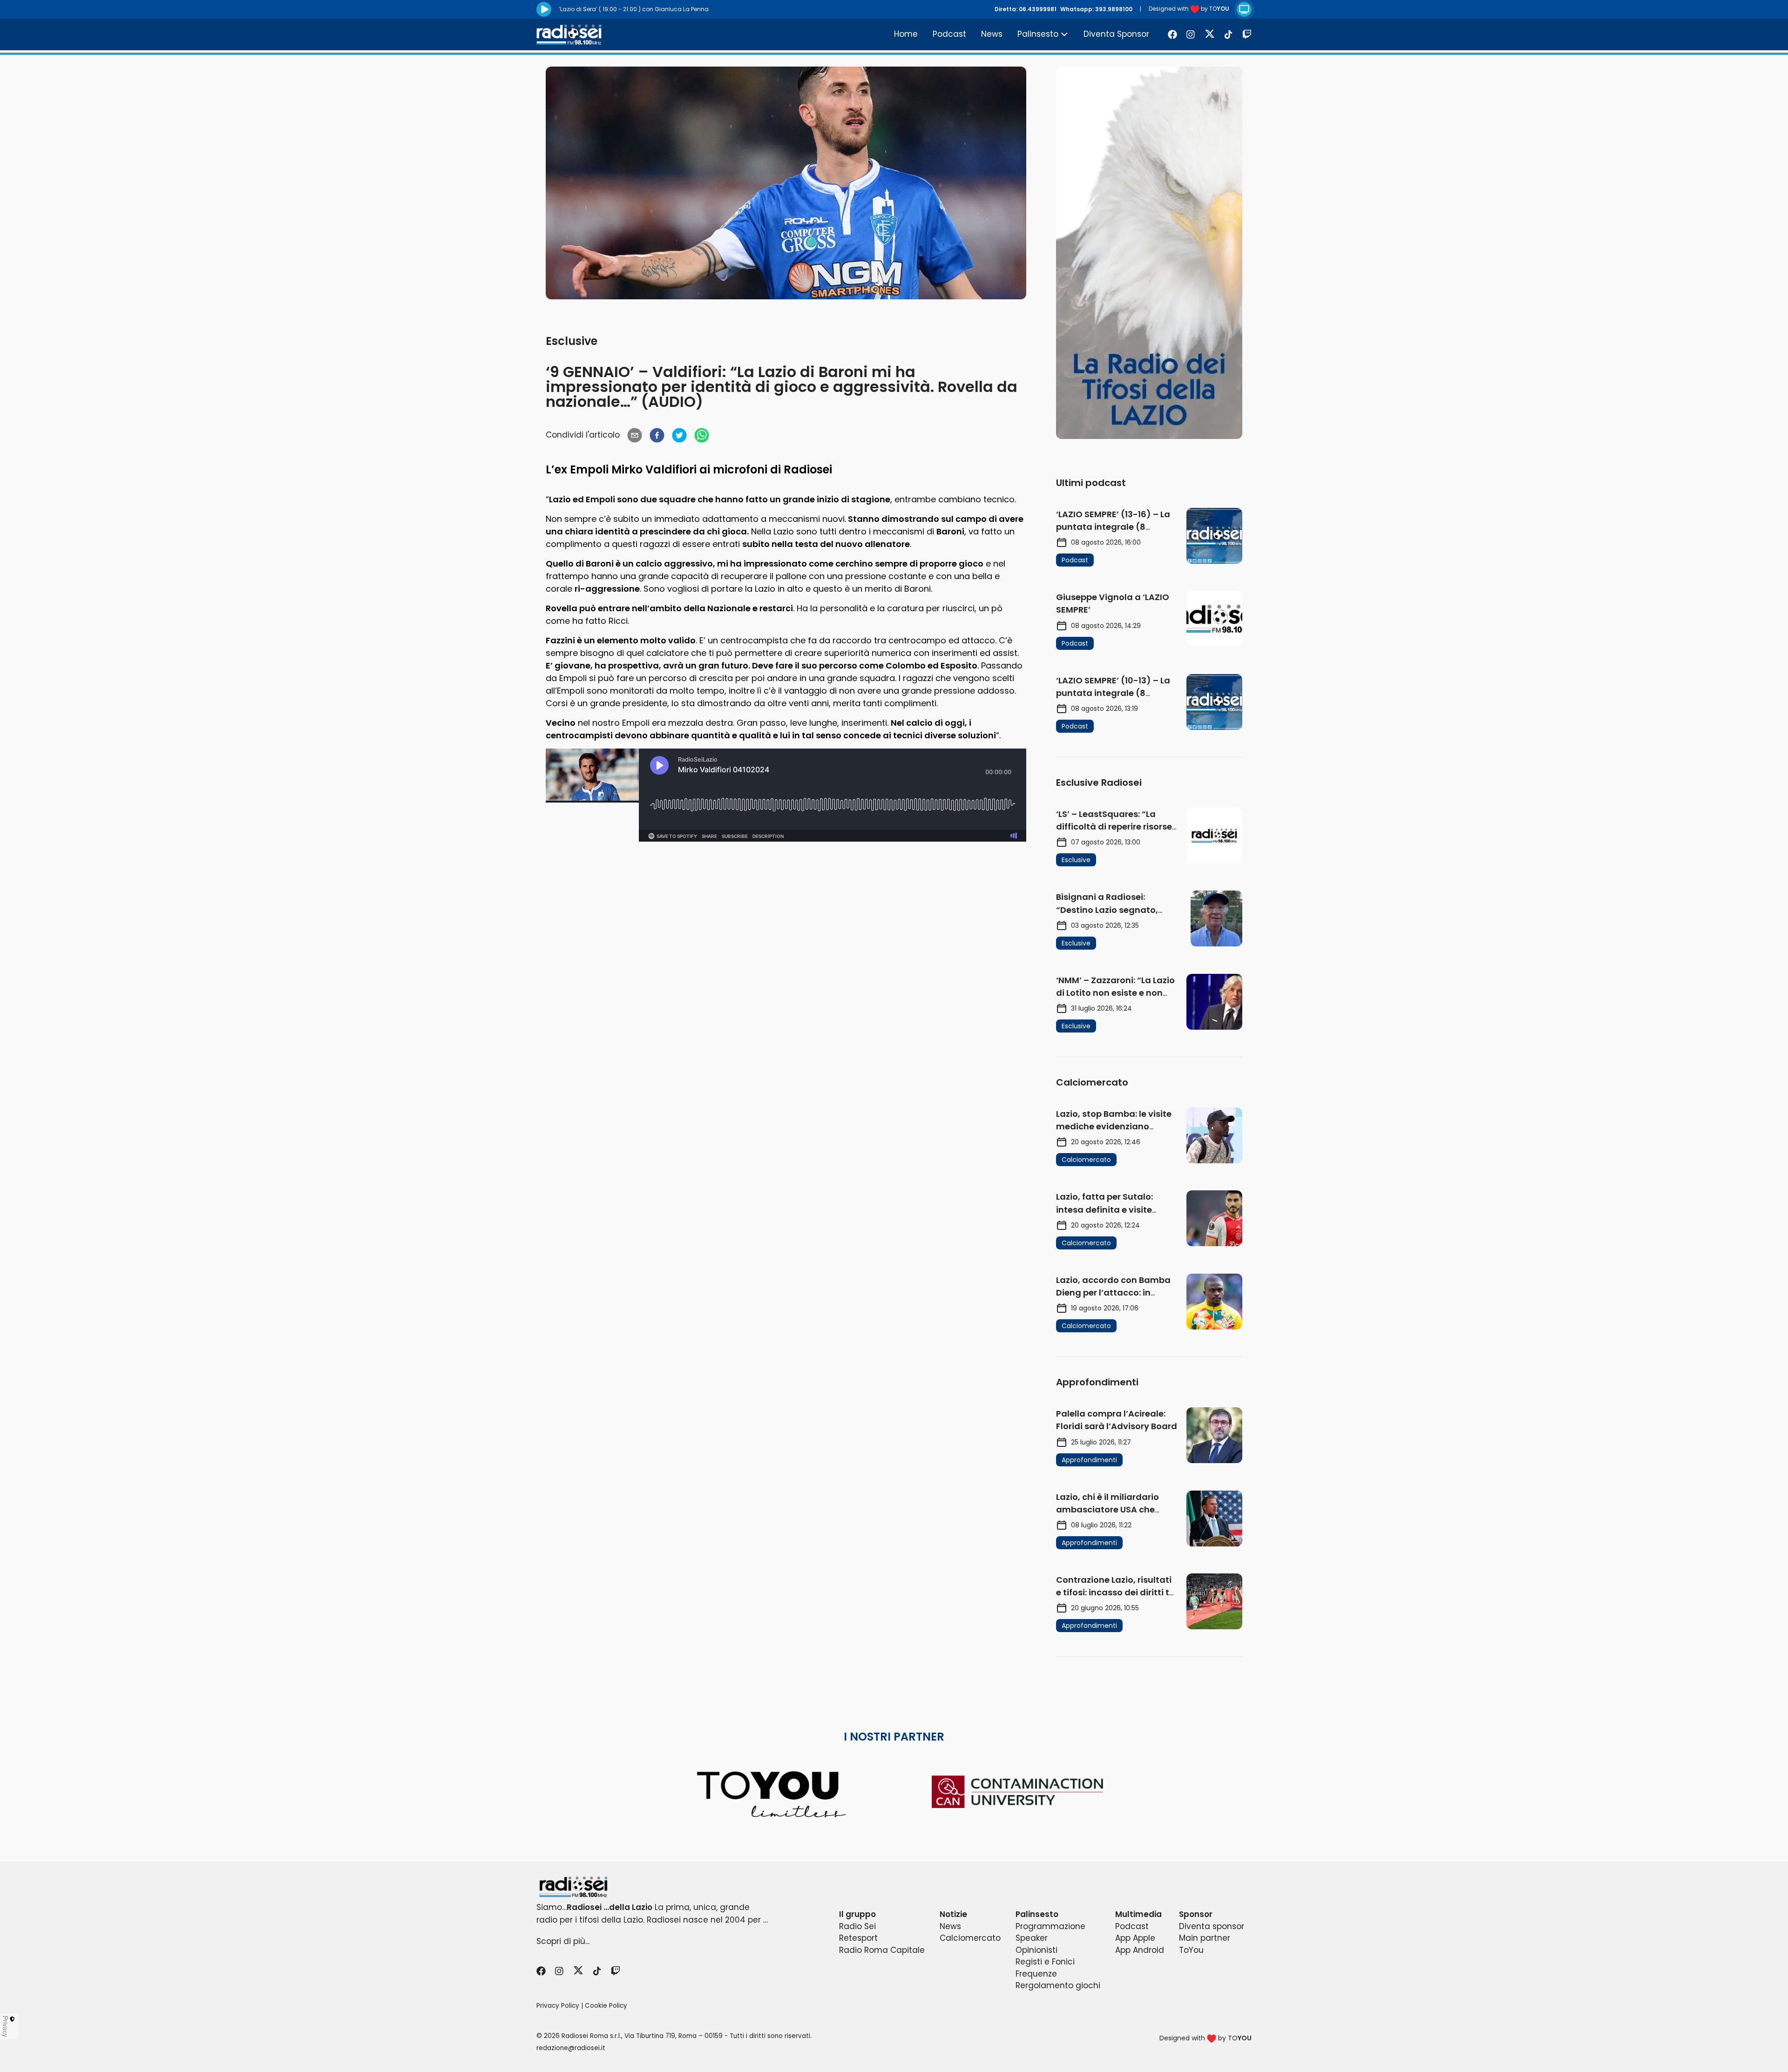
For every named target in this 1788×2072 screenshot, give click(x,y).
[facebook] (657, 435)
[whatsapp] (702, 435)
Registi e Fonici (1045, 1962)
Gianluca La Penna (682, 9)
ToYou (1191, 1950)
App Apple (1135, 1938)
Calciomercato (970, 1938)
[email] (635, 435)
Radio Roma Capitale (882, 1950)
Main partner (1205, 1938)
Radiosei (808, 469)
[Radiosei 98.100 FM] (894, 1887)
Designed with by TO (1189, 9)
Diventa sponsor (1212, 1926)
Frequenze (1036, 1974)
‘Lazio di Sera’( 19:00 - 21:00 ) (600, 9)
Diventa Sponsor (1116, 34)
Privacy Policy (558, 2006)
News (992, 34)
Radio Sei (857, 1926)
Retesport (858, 1938)
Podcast (949, 34)
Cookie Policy (606, 2006)
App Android (1140, 1950)
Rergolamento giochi (1058, 1985)
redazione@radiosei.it (571, 2048)
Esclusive (572, 341)
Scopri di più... (563, 1941)
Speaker (1032, 1938)
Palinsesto (1038, 34)
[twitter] (679, 435)
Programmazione (1050, 1926)
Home (906, 34)
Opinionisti (1036, 1950)
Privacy (6, 2026)
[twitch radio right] (1149, 253)
